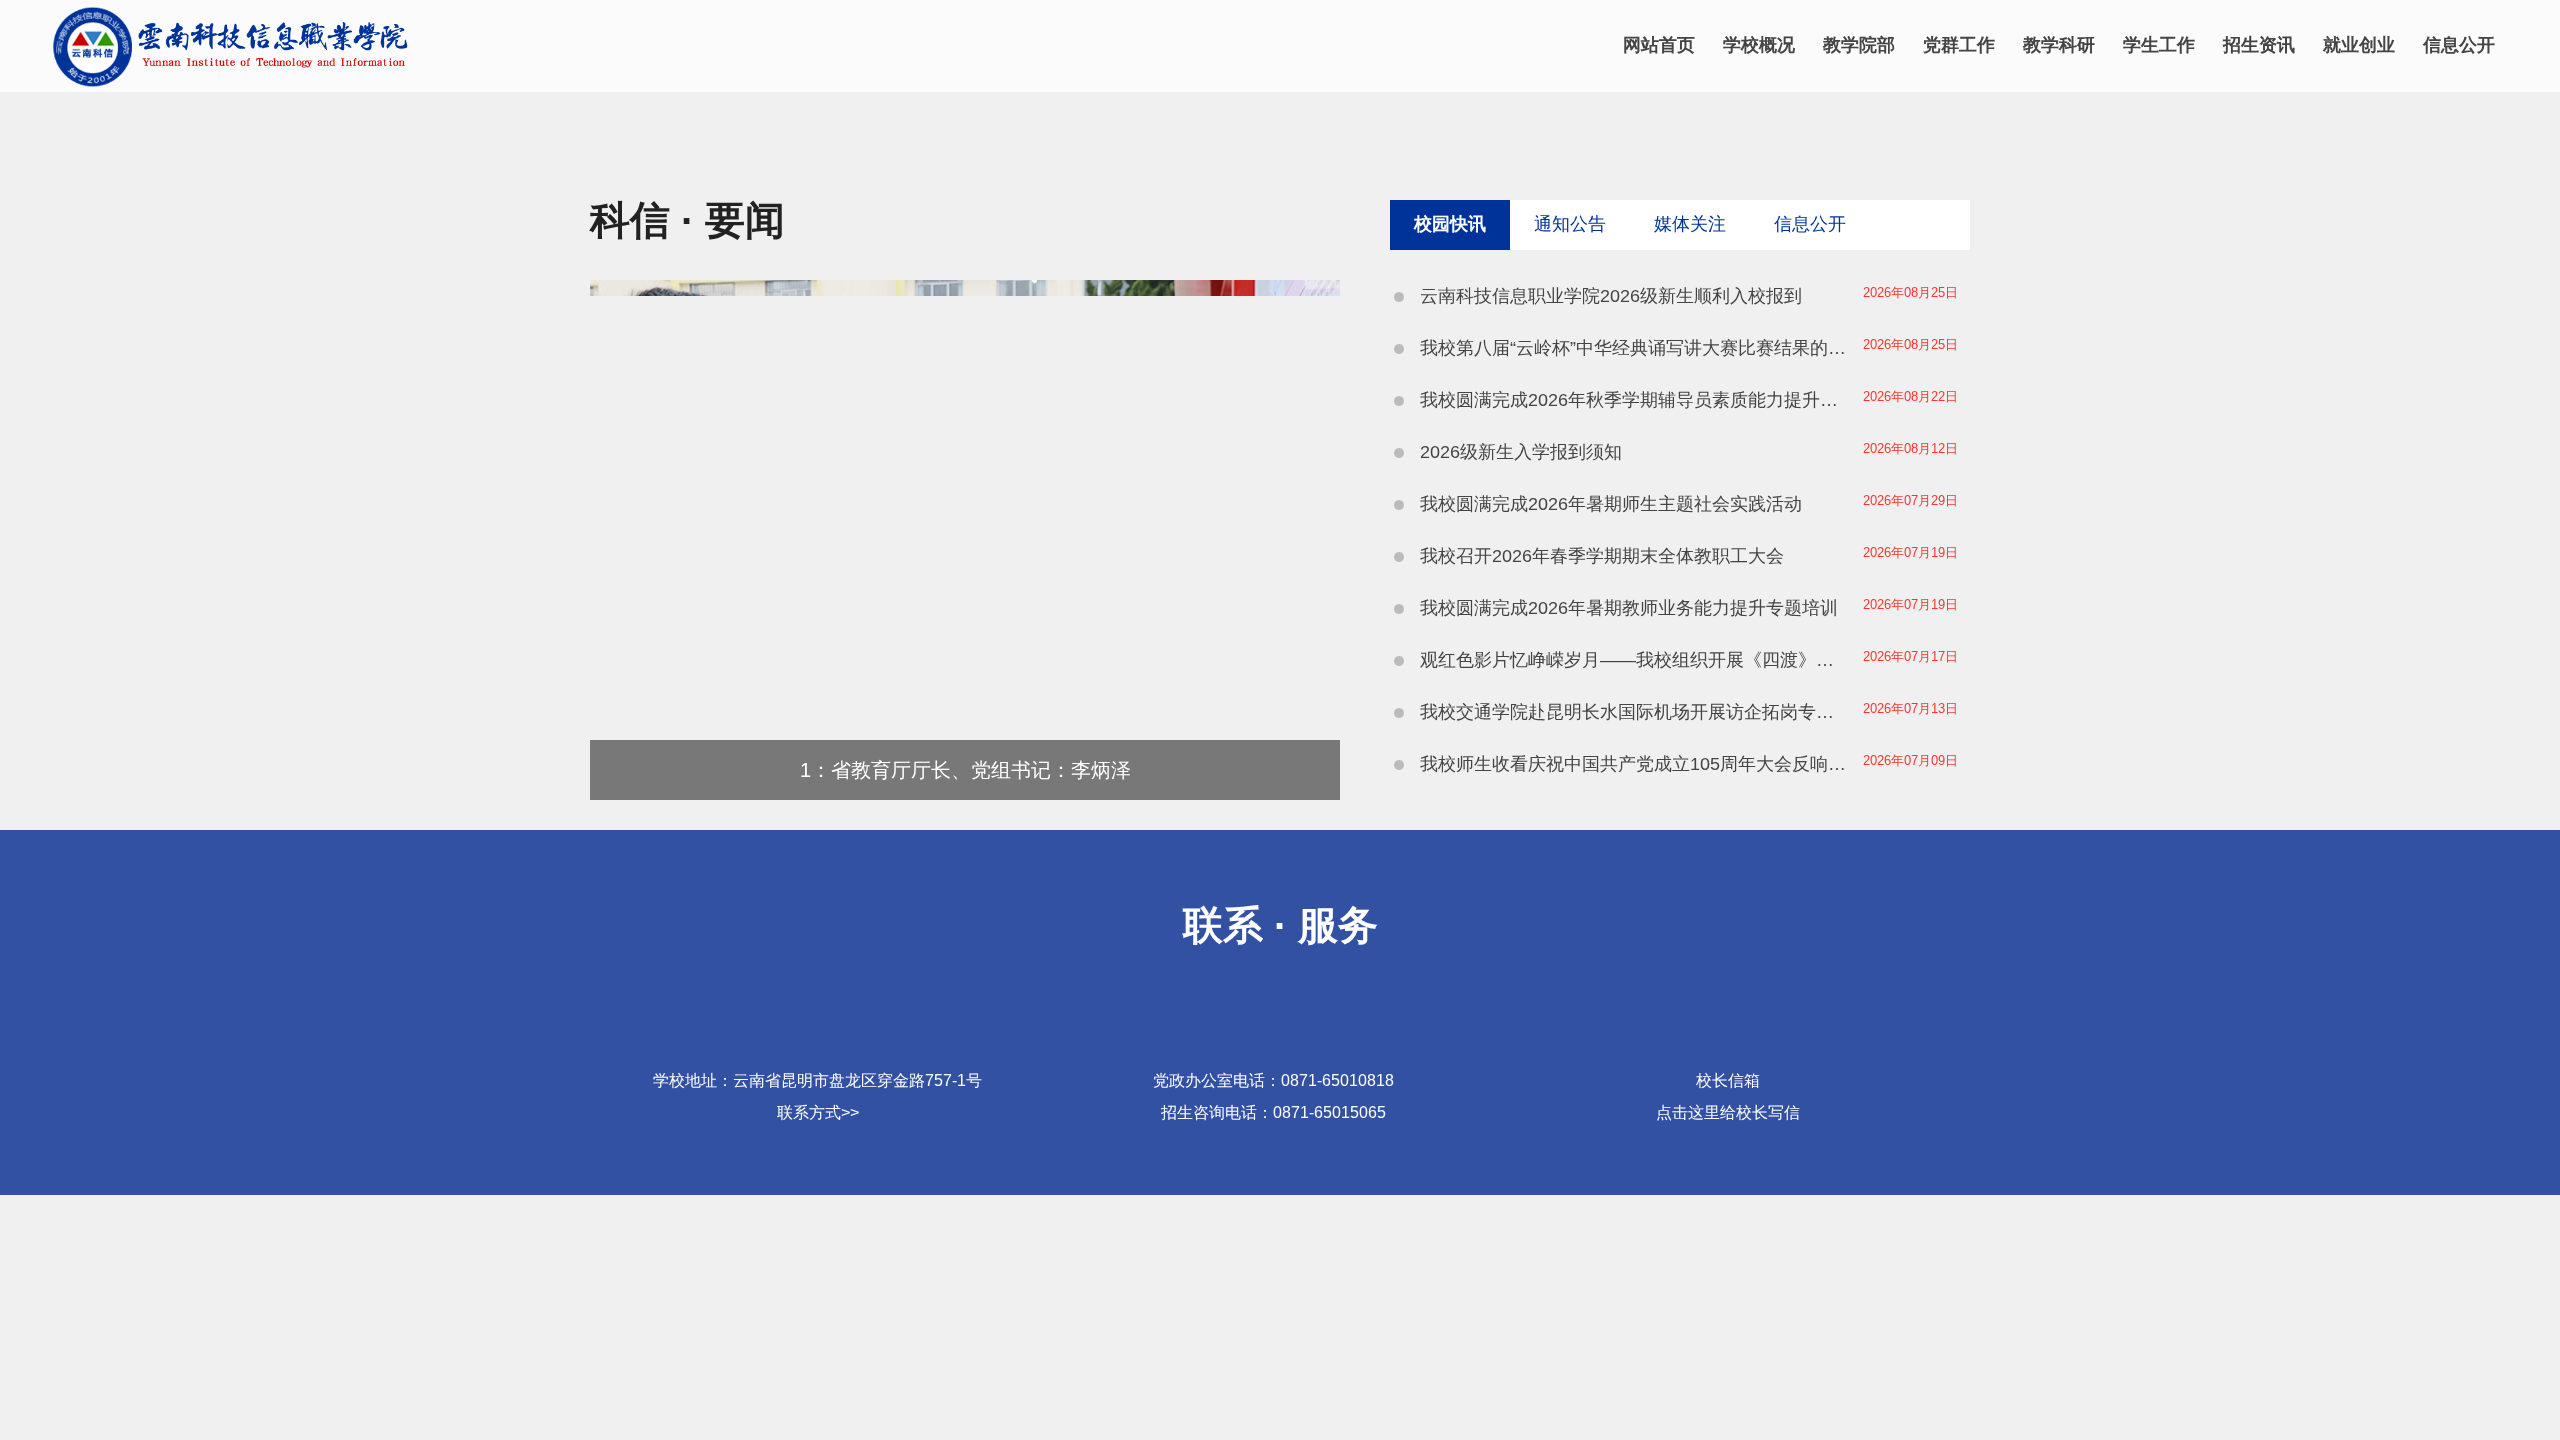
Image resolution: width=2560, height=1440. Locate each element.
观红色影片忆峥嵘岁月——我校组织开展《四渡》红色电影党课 (1635, 660)
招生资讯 (2259, 45)
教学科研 (2059, 45)
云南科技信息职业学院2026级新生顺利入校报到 (1611, 296)
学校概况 (1759, 45)
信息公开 (2459, 45)
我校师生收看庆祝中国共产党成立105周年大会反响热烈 (1635, 764)
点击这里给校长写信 (1728, 1112)
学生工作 (2159, 45)
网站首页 (1659, 45)
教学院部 (1859, 45)
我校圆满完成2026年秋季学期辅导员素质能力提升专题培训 (1635, 400)
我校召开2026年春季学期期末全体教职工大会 (1602, 556)
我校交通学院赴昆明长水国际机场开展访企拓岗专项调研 (1635, 712)
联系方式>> (818, 1112)
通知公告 (1570, 224)
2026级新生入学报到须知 (1521, 452)
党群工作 (1959, 45)
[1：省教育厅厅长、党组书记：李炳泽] (965, 794)
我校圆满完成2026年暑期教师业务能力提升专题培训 (1629, 608)
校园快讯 (1450, 224)
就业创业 (2359, 45)
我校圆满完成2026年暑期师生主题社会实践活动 (1611, 504)
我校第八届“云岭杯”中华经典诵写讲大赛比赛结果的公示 (1635, 348)
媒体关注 (1690, 224)
